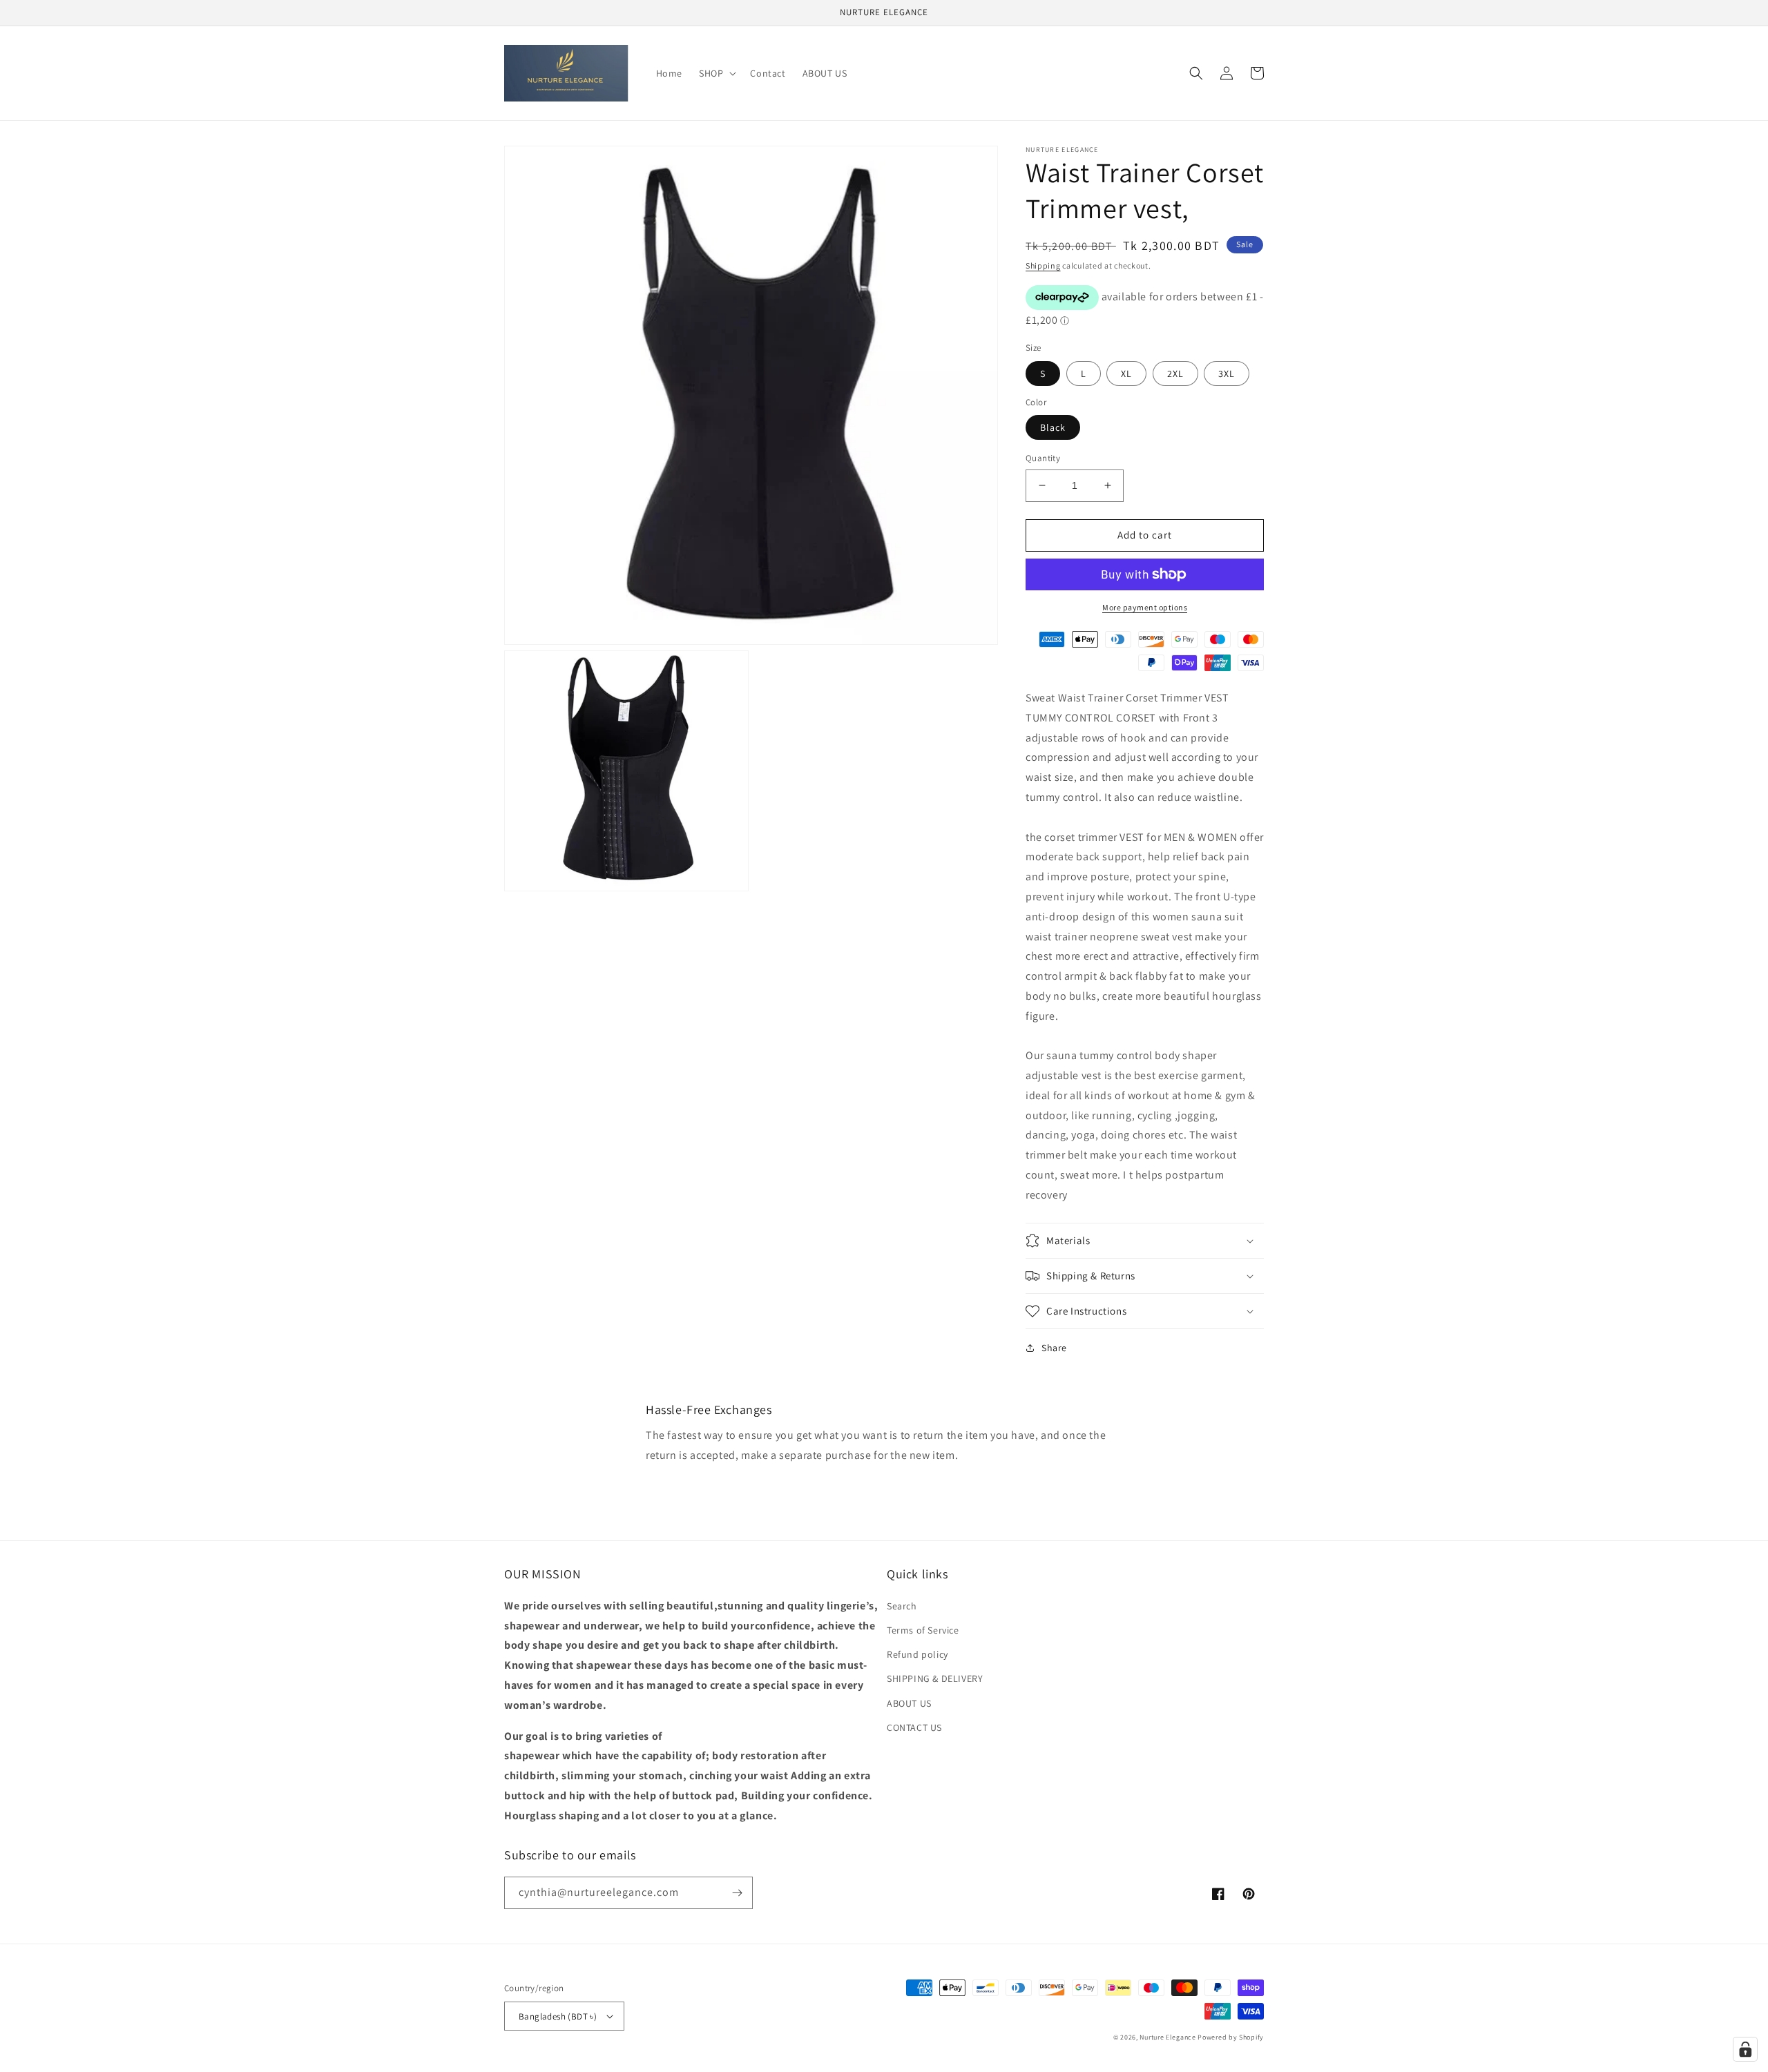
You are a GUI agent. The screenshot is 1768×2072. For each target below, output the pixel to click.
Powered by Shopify (1231, 2037)
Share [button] (1054, 1348)
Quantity (1043, 458)
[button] (716, 73)
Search (902, 1606)
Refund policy (917, 1654)
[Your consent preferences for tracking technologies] (1745, 2049)
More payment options (1145, 607)
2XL (1175, 374)
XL (1126, 374)
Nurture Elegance (1168, 2037)
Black (1053, 427)
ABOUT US (909, 1703)
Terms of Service (923, 1630)
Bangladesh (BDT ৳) (558, 2016)
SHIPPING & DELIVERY (935, 1678)
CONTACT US (914, 1727)
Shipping (1043, 265)
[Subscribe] (737, 1893)
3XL (1227, 374)
